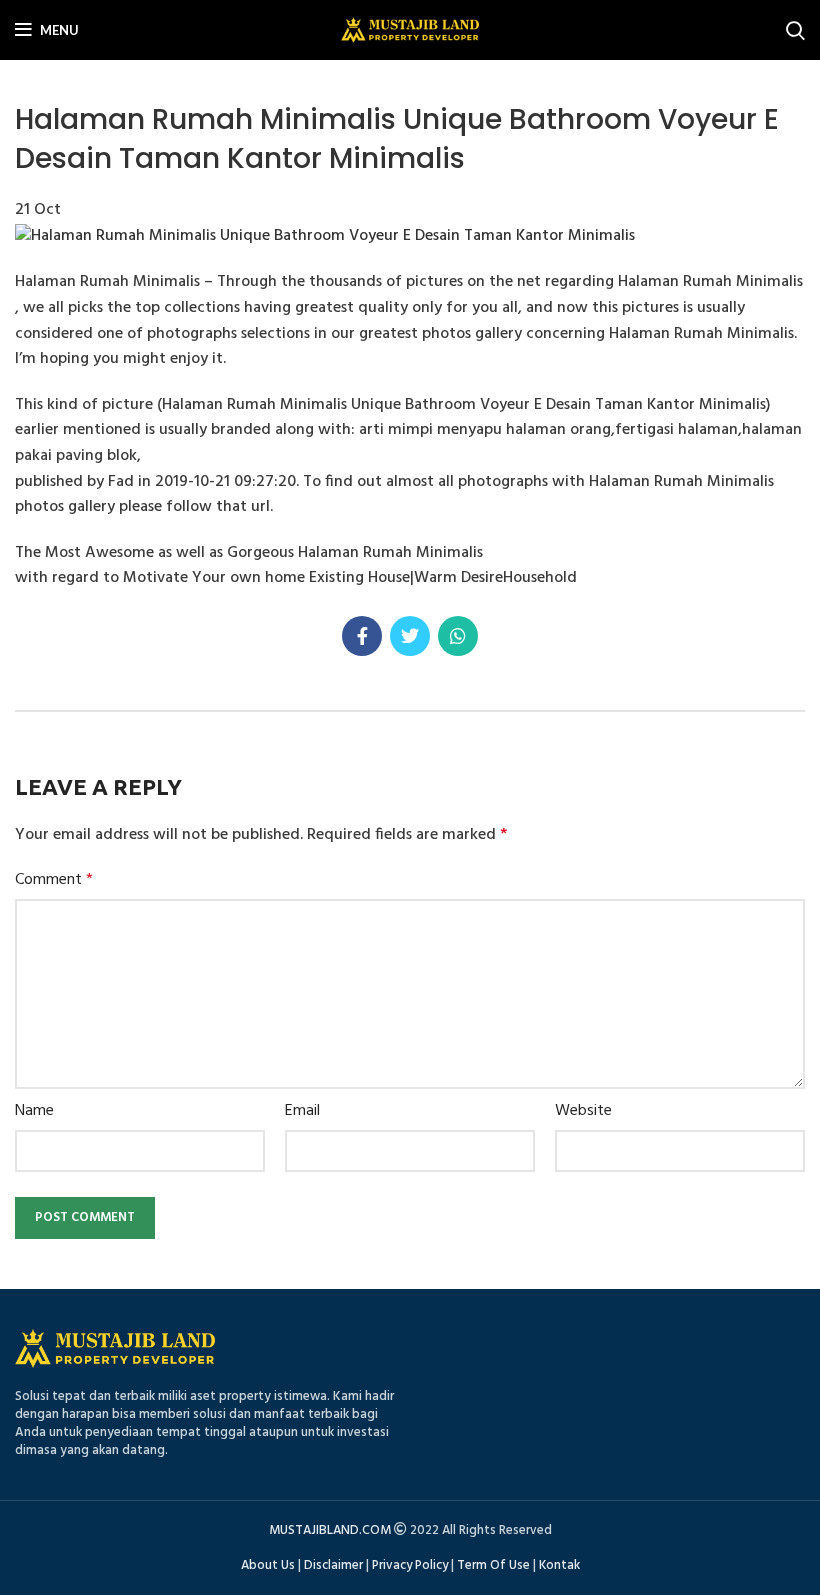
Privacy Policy (410, 1565)
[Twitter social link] (410, 636)
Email (302, 1111)
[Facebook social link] (362, 636)
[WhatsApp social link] (458, 636)
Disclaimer (333, 1565)
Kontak (559, 1565)
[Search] (795, 30)
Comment (54, 880)
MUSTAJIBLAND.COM (330, 1530)
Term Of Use (493, 1565)
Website (583, 1111)
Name (34, 1111)
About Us (268, 1565)
